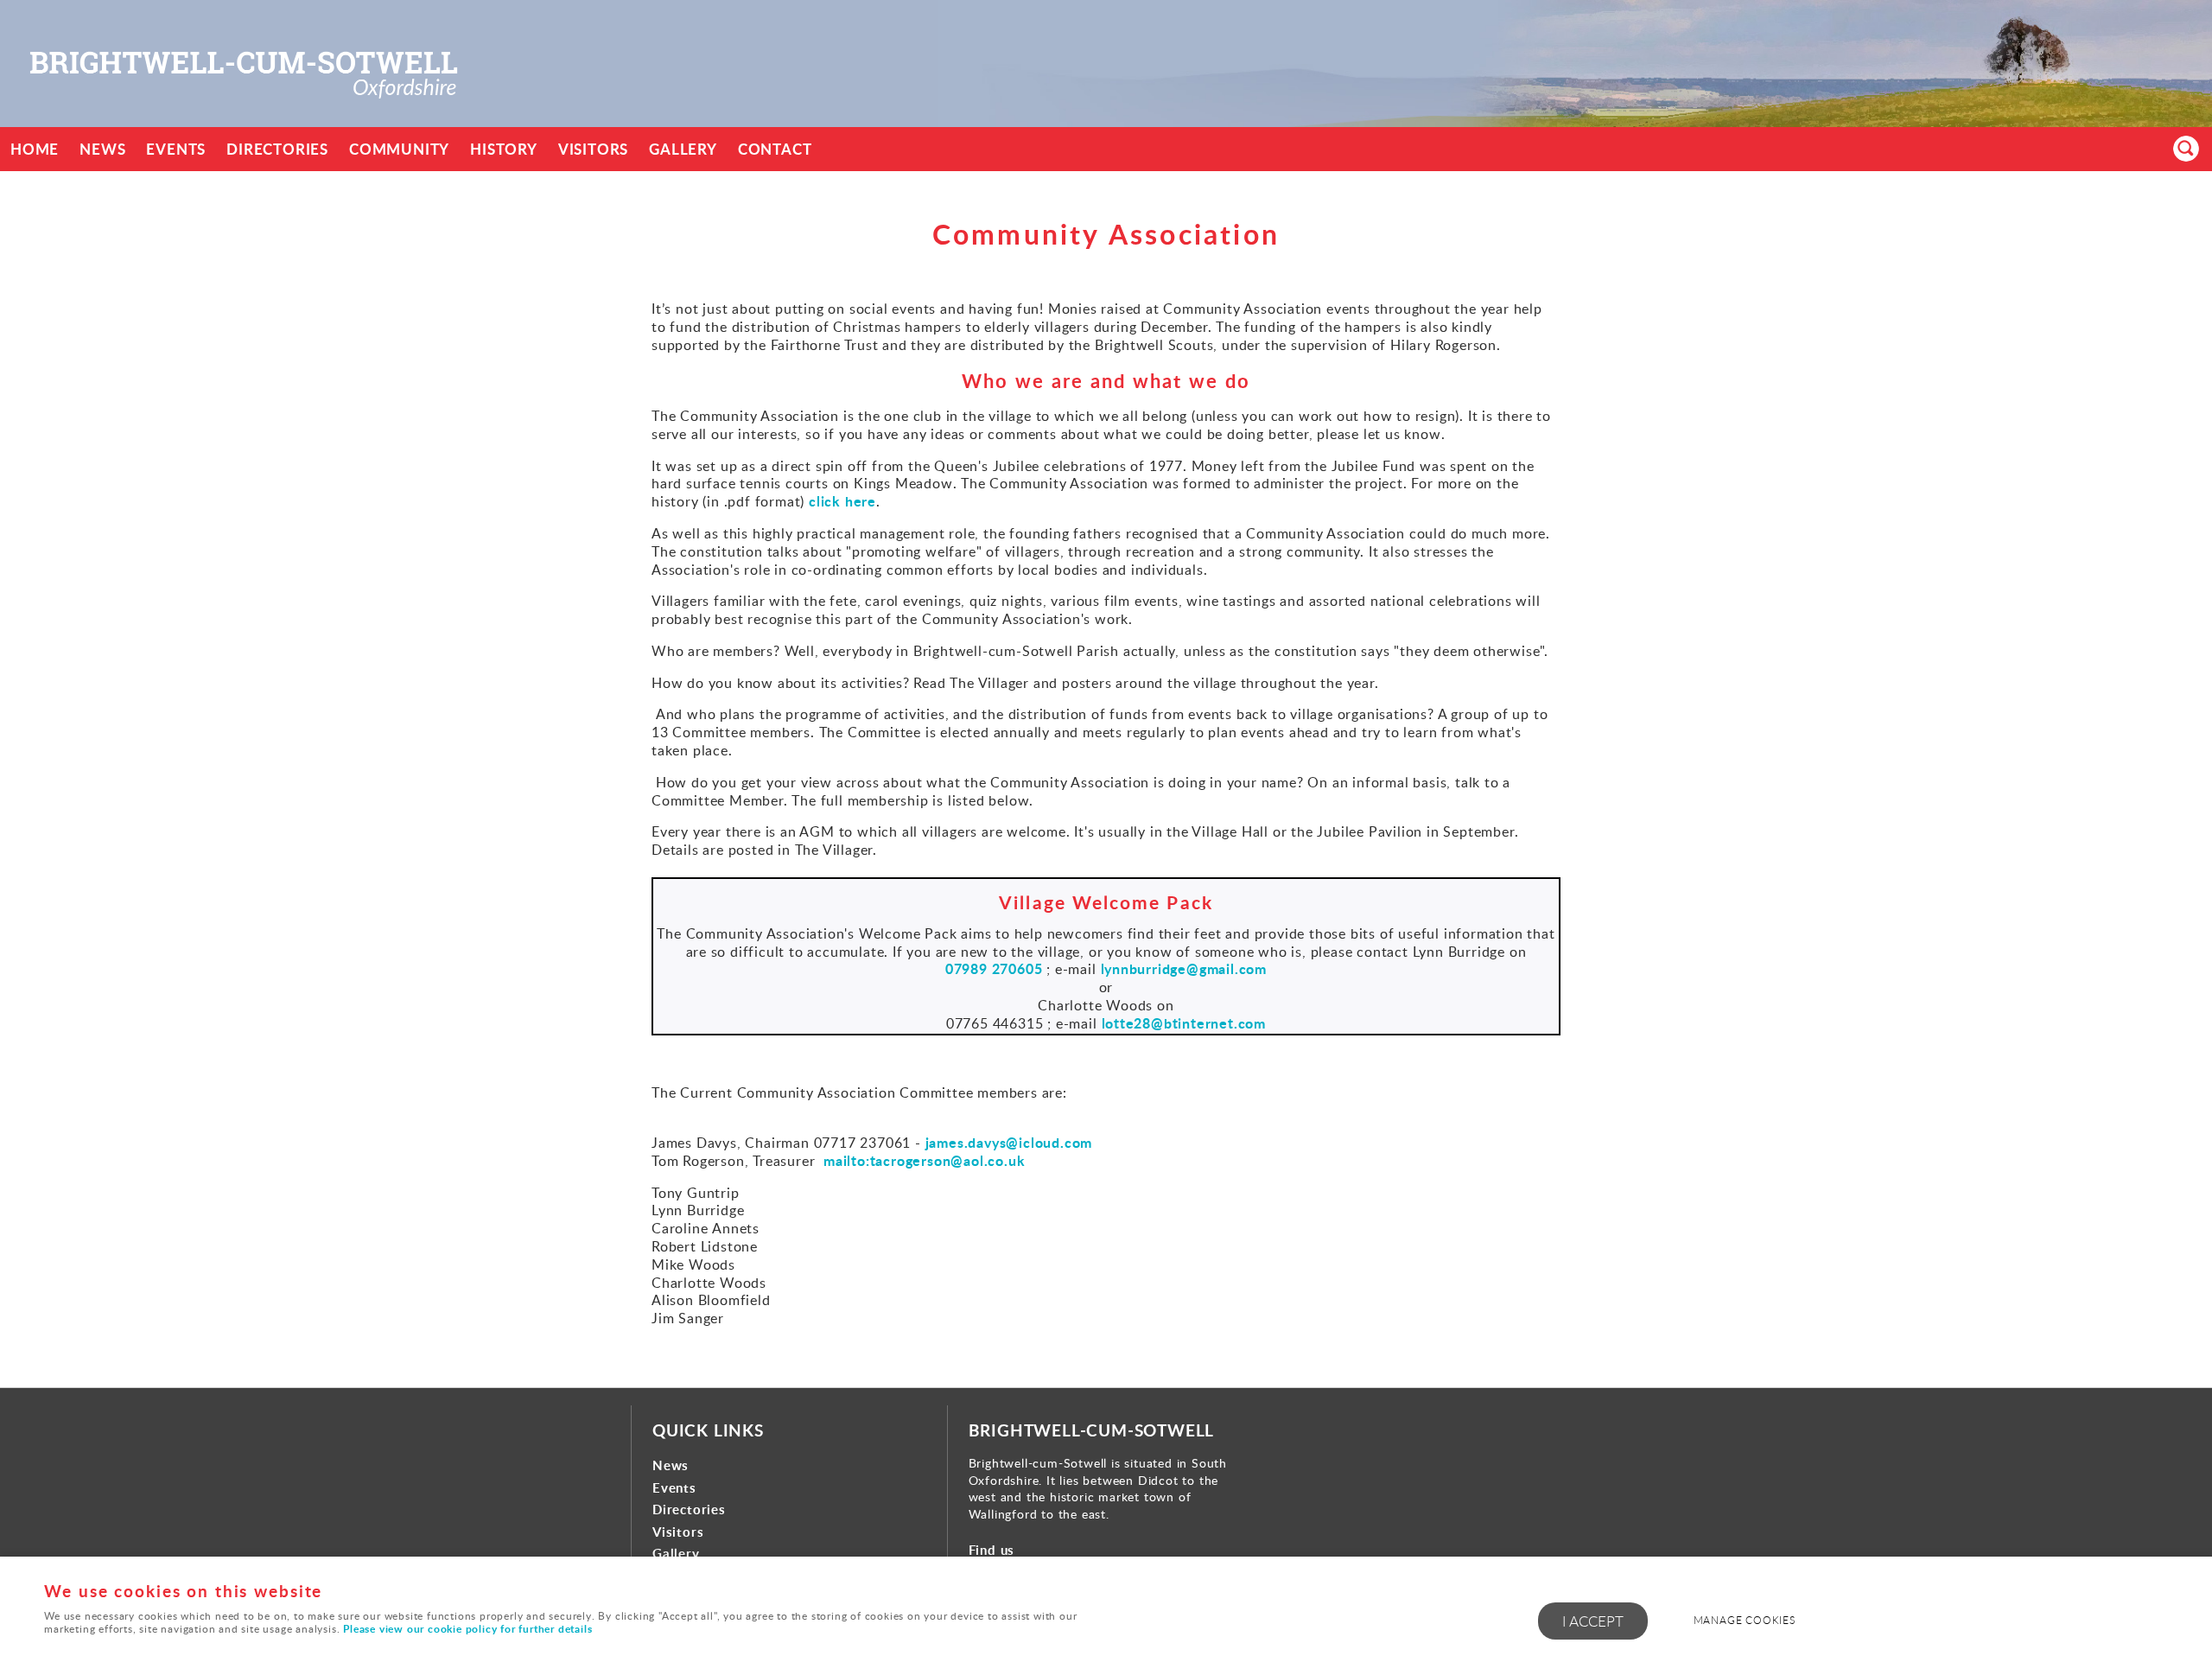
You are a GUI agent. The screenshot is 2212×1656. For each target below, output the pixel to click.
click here (842, 501)
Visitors (593, 149)
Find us (992, 1550)
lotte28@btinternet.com (1184, 1023)
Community (399, 149)
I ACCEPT (1593, 1621)
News (102, 149)
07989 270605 (994, 968)
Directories (277, 149)
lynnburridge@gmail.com (1184, 968)
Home (35, 149)
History (504, 149)
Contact (775, 149)
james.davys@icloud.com (1009, 1142)
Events (176, 149)
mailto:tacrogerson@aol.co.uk (924, 1160)
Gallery (683, 149)
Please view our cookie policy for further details (467, 1629)
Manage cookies (1745, 1620)
